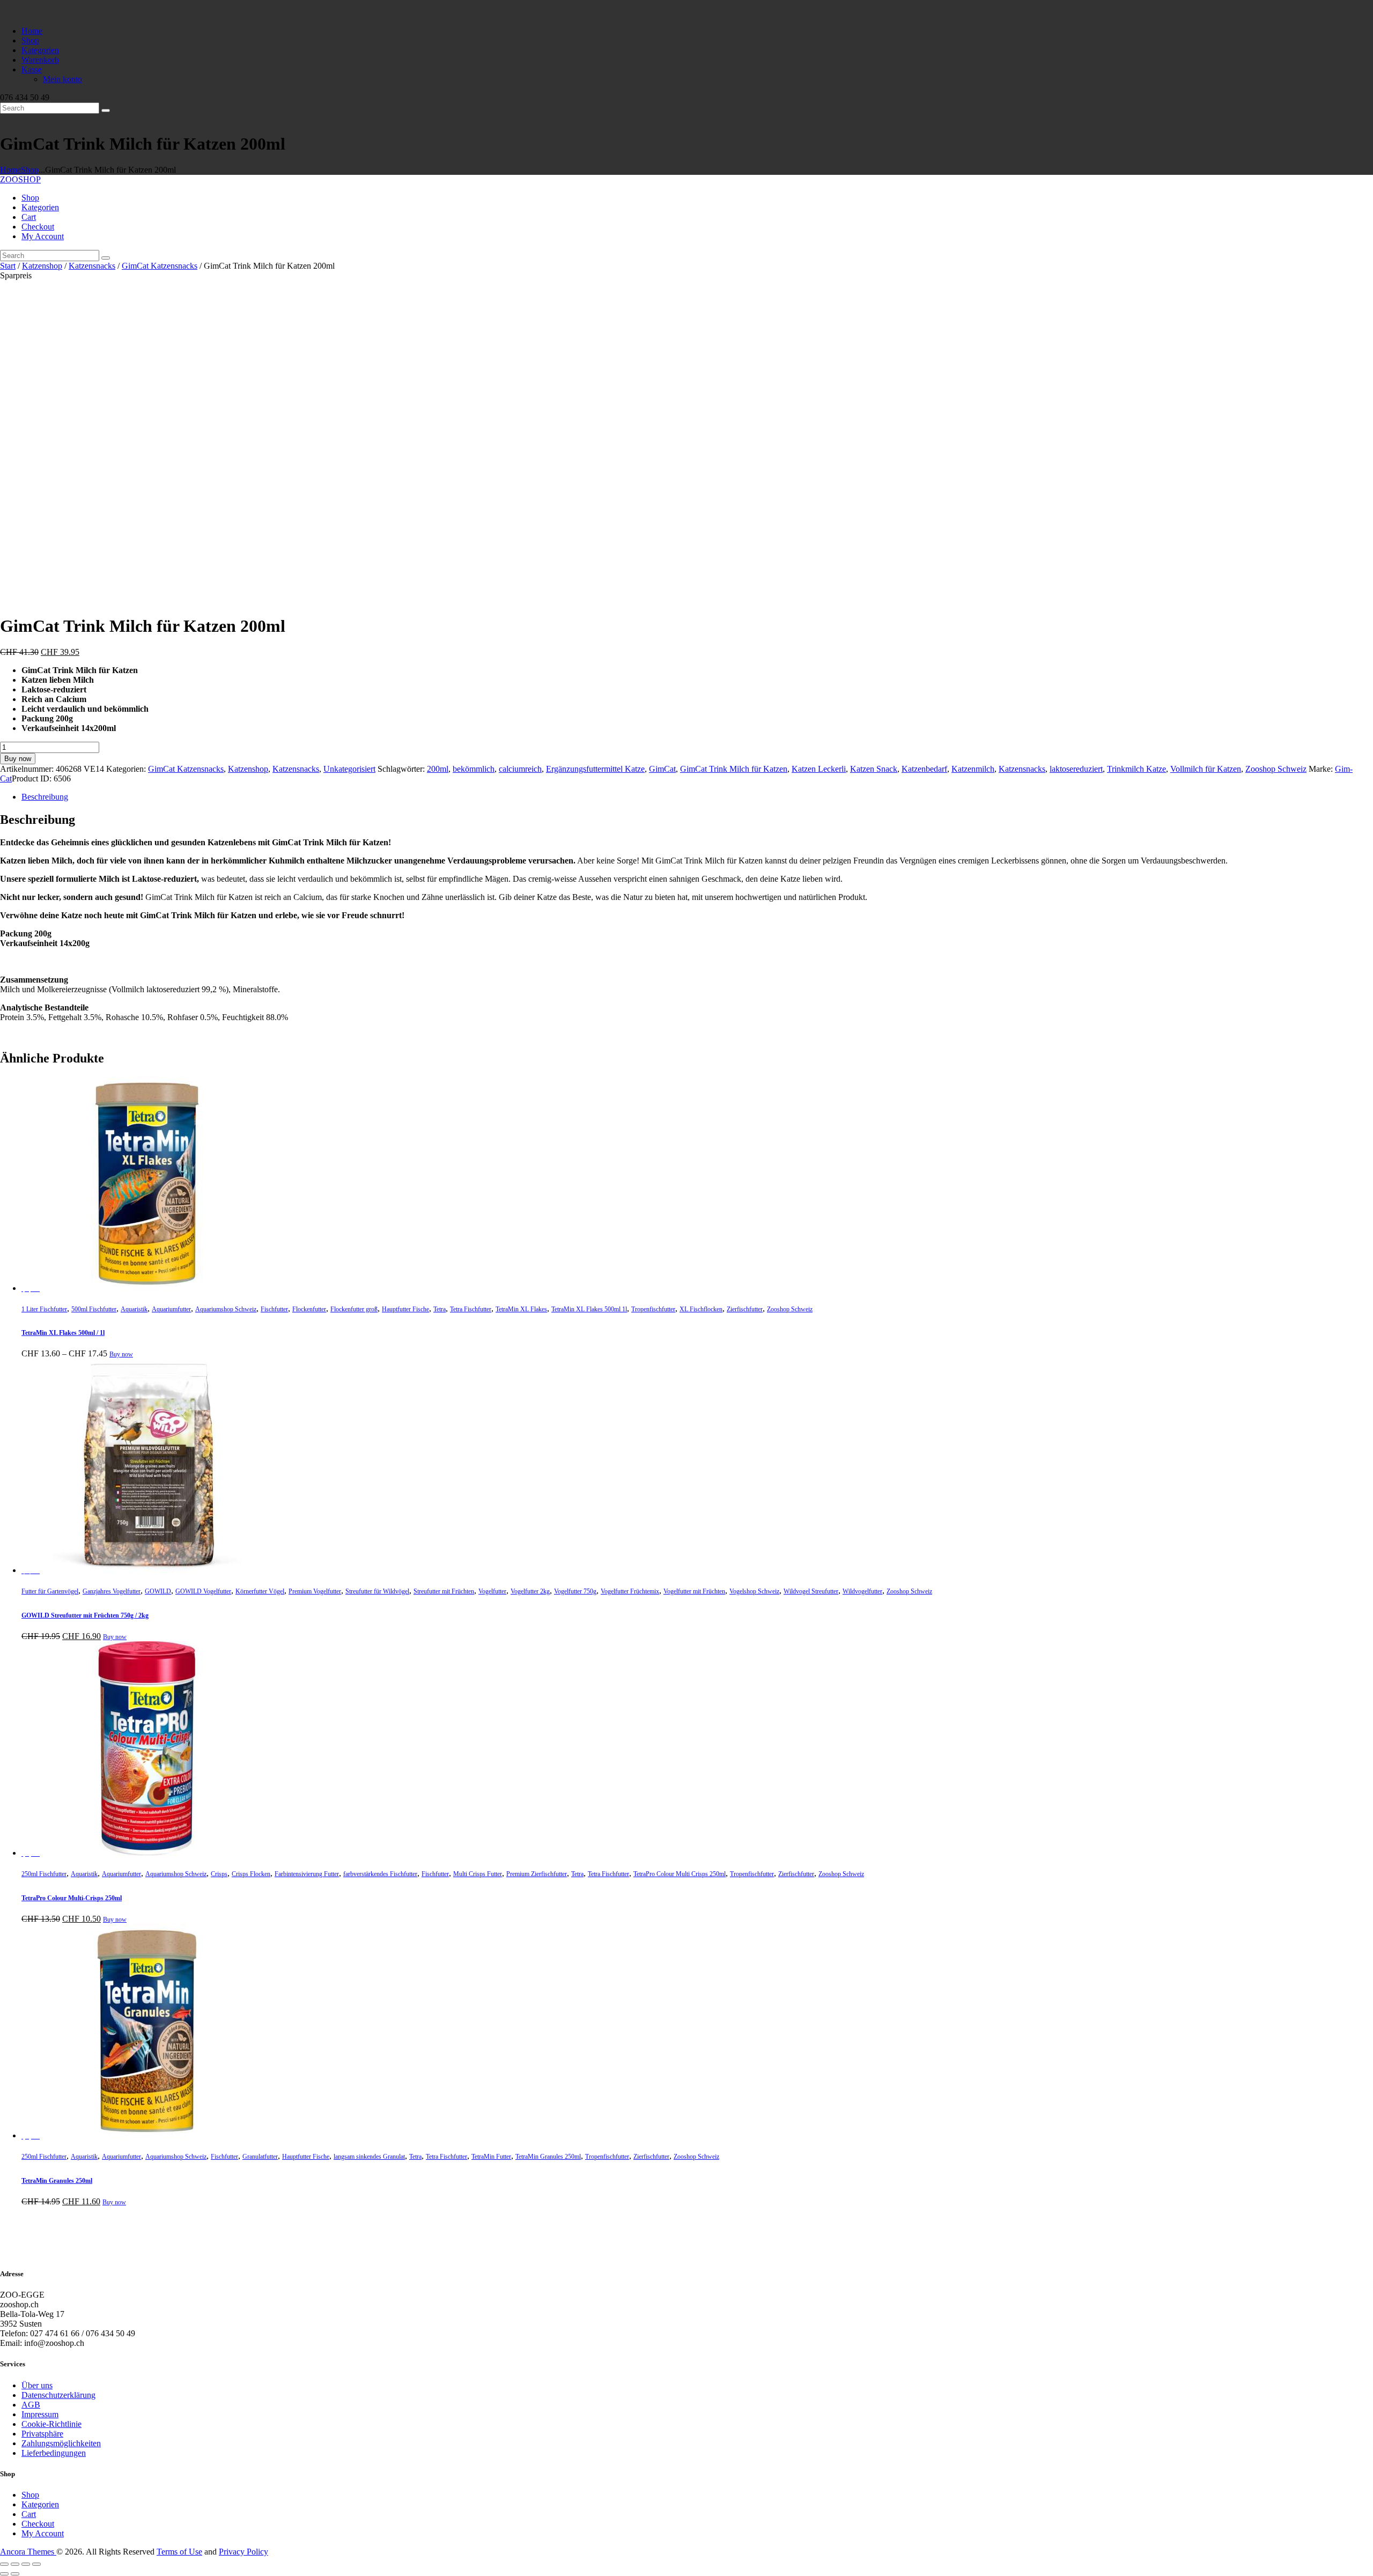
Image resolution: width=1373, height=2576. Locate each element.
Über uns (37, 2385)
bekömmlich (474, 769)
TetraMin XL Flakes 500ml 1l (589, 1309)
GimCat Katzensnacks (160, 266)
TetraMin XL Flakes (521, 1309)
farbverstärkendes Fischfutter (380, 1874)
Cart (29, 2514)
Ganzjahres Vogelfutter (112, 1591)
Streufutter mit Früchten (444, 1591)
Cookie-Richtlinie (51, 2424)
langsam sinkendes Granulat (369, 2157)
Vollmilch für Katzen (1206, 769)
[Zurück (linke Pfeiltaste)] (4, 2574)
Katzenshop (42, 266)
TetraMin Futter (491, 2157)
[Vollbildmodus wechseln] (15, 2564)
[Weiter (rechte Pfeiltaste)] (15, 2574)
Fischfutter (274, 1309)
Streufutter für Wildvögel (377, 1591)
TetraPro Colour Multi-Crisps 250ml (72, 1898)
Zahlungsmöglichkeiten (61, 2443)
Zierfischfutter (745, 1309)
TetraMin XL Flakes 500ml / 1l (63, 1333)
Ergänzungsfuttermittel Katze (595, 769)
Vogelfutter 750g (575, 1591)
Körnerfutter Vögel (260, 1591)
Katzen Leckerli (819, 769)
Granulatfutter (260, 2157)
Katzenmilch (973, 769)
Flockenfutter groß (354, 1309)
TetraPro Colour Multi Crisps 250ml (680, 1874)
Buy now (18, 759)
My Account (43, 2533)
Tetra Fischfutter (471, 1309)
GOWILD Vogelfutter (203, 1591)
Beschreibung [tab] (45, 797)
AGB (31, 2405)
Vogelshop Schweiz (754, 1591)
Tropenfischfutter (653, 1309)
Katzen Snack (874, 769)
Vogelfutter (492, 1591)
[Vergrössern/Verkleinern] (4, 2564)
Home (10, 170)
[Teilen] (26, 2564)
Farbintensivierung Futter (307, 1874)
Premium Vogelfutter (315, 1591)
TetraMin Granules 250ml (548, 2157)
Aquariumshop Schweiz (226, 1309)
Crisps (219, 1874)
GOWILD (158, 1591)
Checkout (38, 2524)
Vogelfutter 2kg (530, 1591)
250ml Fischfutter (44, 1874)
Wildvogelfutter (862, 1591)
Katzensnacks (92, 266)
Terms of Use (179, 2552)
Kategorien (40, 2504)
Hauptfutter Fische (405, 1309)
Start (8, 266)
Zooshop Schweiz (1276, 769)
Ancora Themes (28, 2552)
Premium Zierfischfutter (537, 1874)
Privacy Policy (243, 2552)
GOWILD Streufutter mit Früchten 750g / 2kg (85, 1615)
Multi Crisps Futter (478, 1874)
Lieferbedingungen (54, 2453)
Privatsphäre (42, 2434)
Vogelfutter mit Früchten (694, 1591)
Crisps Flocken (251, 1874)
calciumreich (520, 769)
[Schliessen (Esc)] (36, 2564)
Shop (30, 170)
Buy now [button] (115, 1920)
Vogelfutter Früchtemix (630, 1591)
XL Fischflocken (701, 1309)
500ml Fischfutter (94, 1309)
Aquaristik (134, 1309)
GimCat (662, 769)
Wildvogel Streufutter (811, 1591)
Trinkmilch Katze (1136, 769)
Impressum (40, 2414)
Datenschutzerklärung (58, 2395)
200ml (438, 769)
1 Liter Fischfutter (44, 1309)
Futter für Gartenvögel (50, 1591)
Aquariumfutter (171, 1309)
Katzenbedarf (924, 769)
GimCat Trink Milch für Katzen (734, 769)
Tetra (440, 1309)
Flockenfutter (309, 1309)
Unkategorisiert (349, 769)
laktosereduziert (1076, 769)
